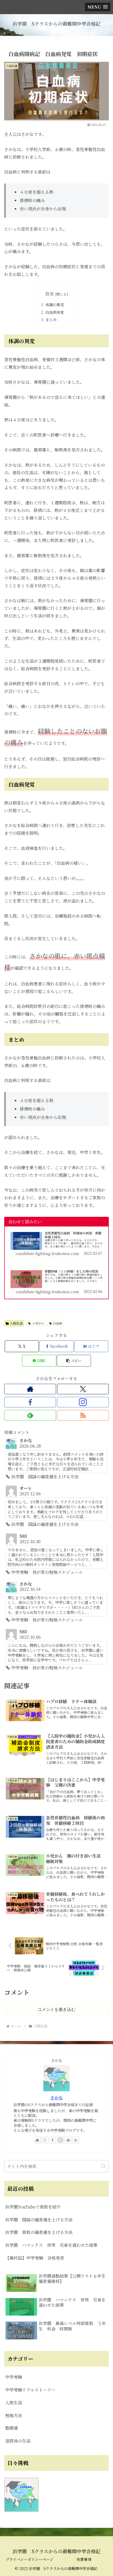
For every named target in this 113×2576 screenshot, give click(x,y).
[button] (74, 1361)
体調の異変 (55, 305)
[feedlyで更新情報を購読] (30, 1415)
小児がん (38, 1323)
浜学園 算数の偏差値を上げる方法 (39, 2232)
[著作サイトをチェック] (30, 1389)
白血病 (58, 1323)
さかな (56, 2098)
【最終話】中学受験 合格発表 (35, 2258)
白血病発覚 (55, 312)
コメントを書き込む (56, 2009)
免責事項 (84, 2559)
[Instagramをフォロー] (83, 1402)
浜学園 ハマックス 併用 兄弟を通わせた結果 (51, 2245)
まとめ (51, 319)
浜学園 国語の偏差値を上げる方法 (39, 2220)
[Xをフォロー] (83, 1389)
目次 (49, 294)
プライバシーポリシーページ (29, 2559)
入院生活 (16, 1323)
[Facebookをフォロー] (30, 1402)
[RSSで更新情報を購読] (83, 1415)
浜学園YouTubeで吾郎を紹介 (33, 2207)
